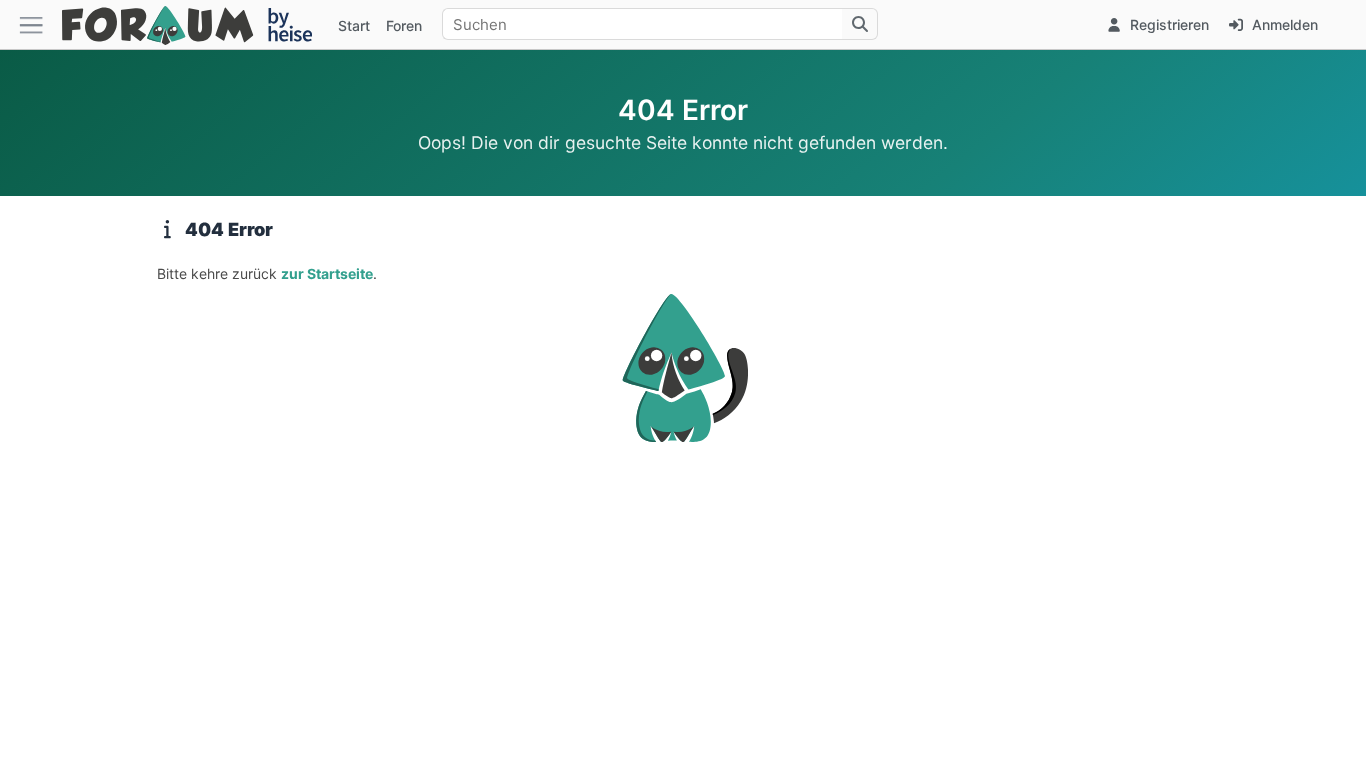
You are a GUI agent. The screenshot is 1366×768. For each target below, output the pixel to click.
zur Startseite (327, 273)
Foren (404, 25)
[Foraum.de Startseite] (196, 24)
